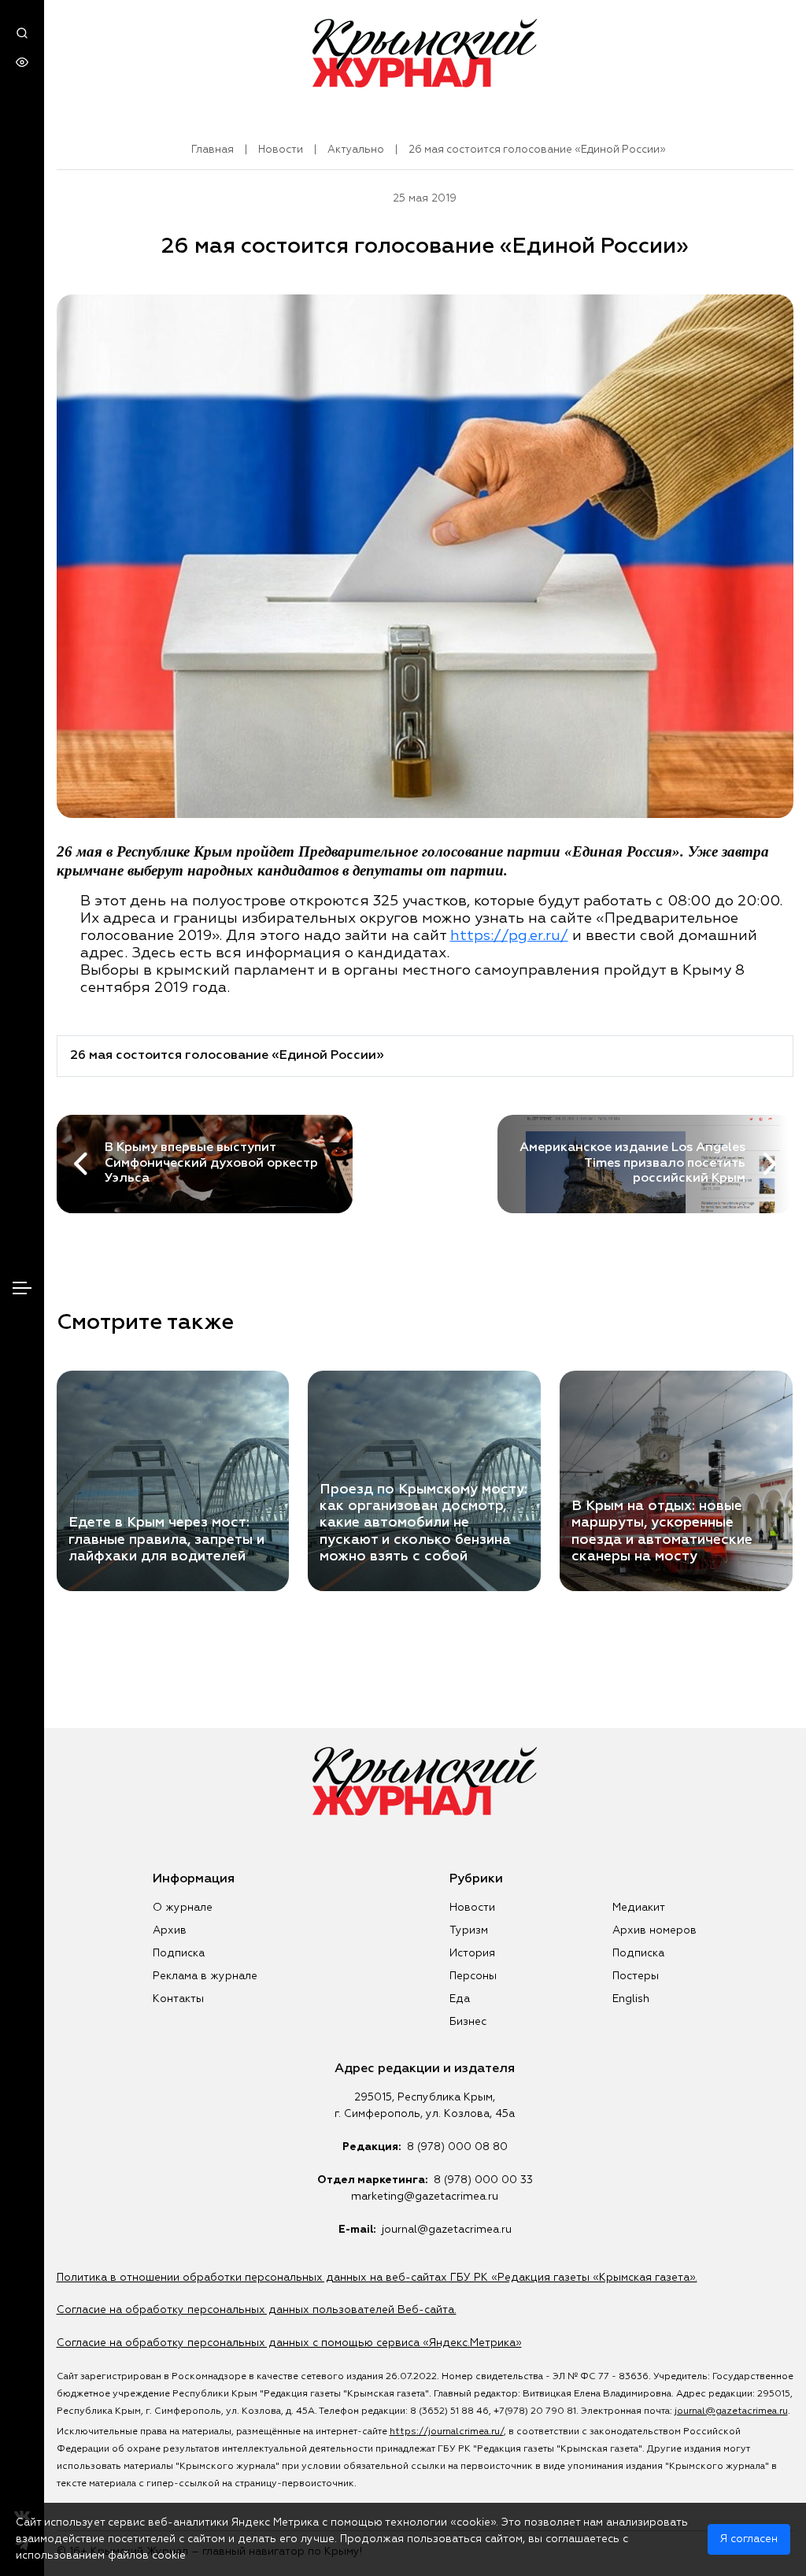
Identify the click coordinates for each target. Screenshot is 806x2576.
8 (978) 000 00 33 (483, 2180)
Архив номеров (654, 1930)
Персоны (473, 1976)
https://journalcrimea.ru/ (447, 2432)
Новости (281, 150)
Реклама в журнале (205, 1976)
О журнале (183, 1908)
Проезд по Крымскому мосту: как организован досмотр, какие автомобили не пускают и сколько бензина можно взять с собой (423, 1523)
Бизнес (468, 2022)
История (472, 1953)
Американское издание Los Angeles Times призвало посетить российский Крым (632, 1163)
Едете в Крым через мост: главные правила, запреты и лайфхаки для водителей (166, 1539)
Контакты (178, 1999)
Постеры (636, 1976)
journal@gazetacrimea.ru (447, 2230)
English (631, 1999)
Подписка (179, 1953)
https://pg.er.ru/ (509, 936)
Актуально (356, 150)
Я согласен (749, 2539)
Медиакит (639, 1908)
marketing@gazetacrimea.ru (425, 2197)
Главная (213, 150)
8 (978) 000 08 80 (457, 2147)
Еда (460, 1999)
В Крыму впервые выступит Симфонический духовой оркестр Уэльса (211, 1163)
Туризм (469, 1930)
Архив (170, 1930)
